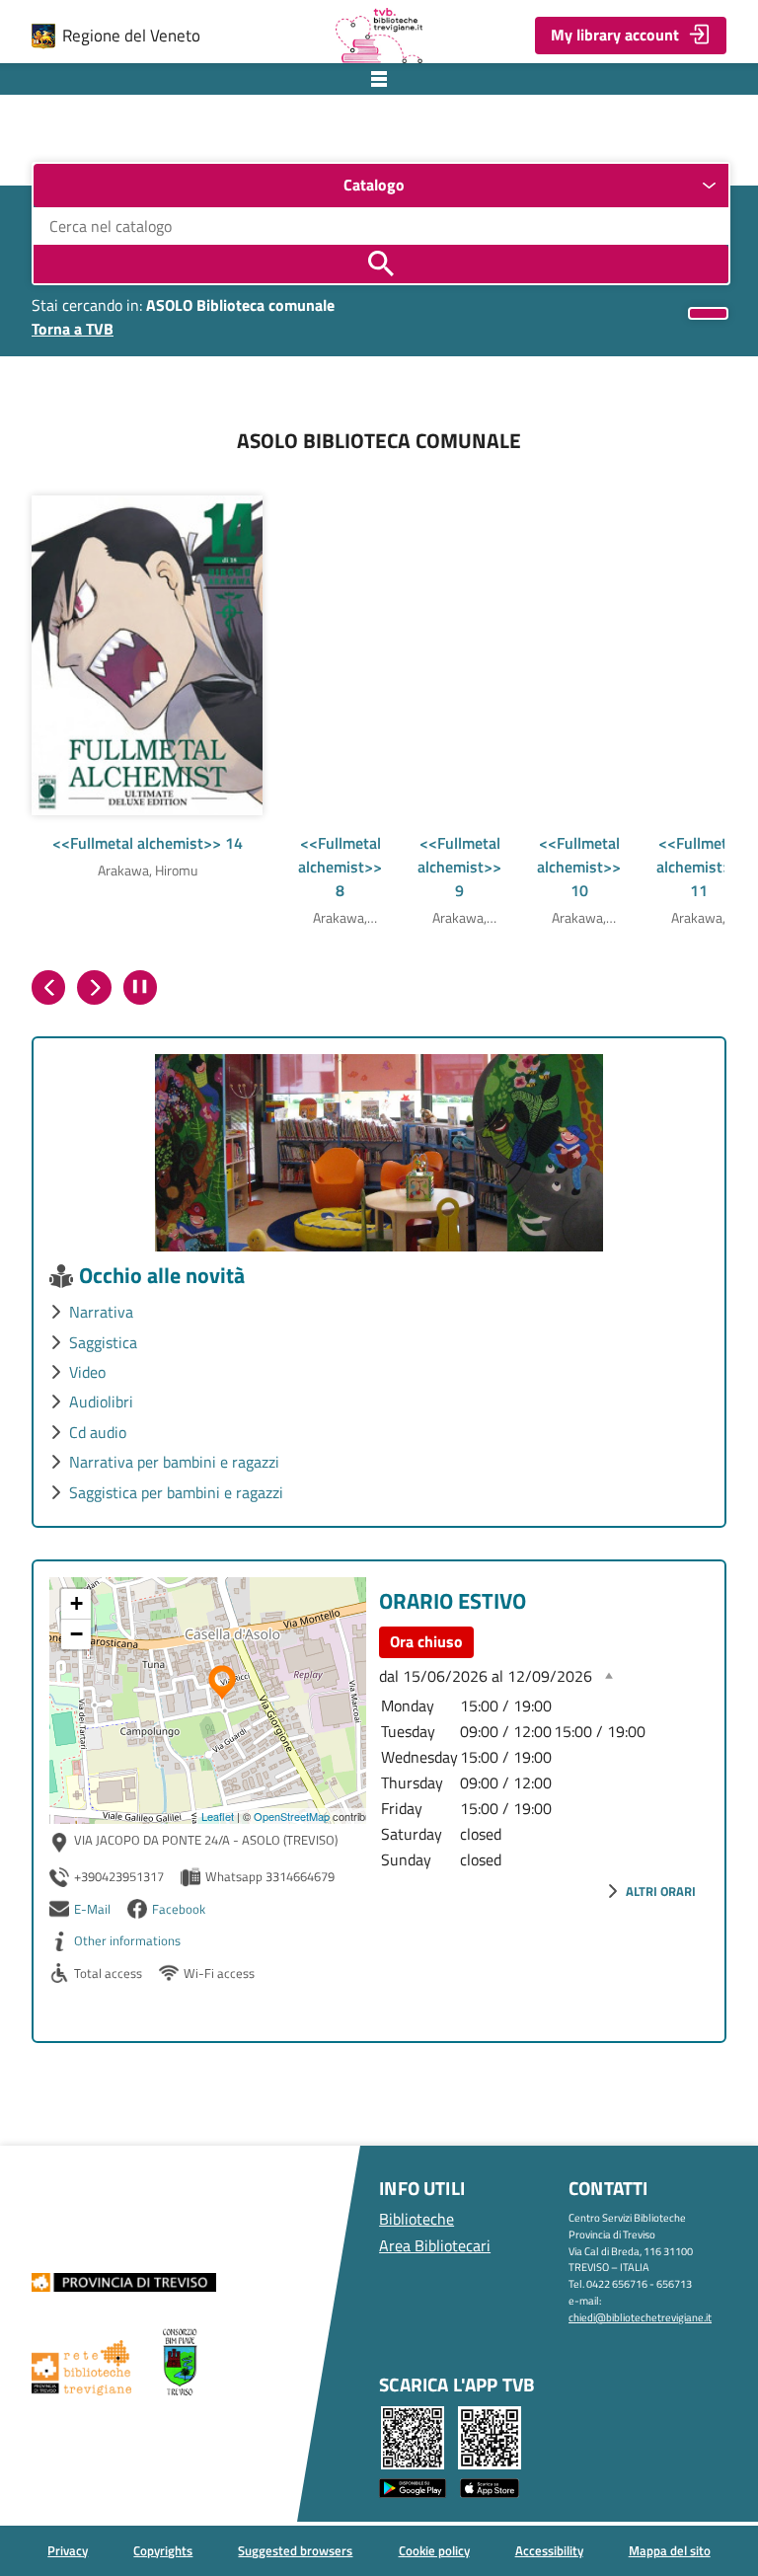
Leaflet (218, 1816)
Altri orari (661, 1891)
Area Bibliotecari (435, 2245)
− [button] (76, 1634)
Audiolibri (101, 1402)
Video (87, 1372)
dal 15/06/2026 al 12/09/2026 (486, 1676)
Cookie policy (434, 2550)
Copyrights (163, 2550)
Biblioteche (417, 2219)
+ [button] (76, 1603)
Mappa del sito (670, 2550)
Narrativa (101, 1312)
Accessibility (549, 2550)
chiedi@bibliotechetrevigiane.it (640, 2317)
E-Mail (92, 1909)
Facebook (179, 1909)
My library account (615, 35)
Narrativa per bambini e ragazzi (174, 1462)
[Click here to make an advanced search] (708, 313)
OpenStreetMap (292, 1816)
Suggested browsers (295, 2550)
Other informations (127, 1940)
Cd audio (98, 1432)
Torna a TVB (73, 329)
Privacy (68, 2550)
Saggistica (103, 1342)
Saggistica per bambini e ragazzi (176, 1492)
